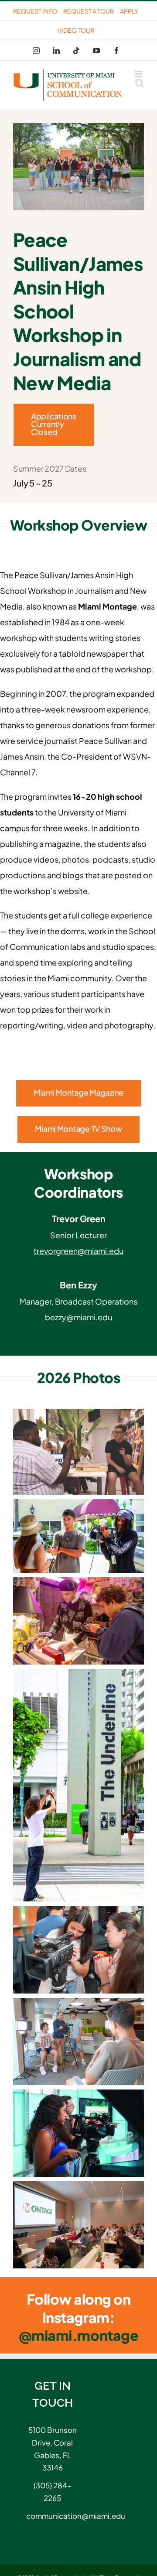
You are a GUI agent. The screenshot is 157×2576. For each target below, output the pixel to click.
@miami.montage (78, 2335)
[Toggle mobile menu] (139, 74)
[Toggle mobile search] (140, 83)
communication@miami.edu (52, 2516)
